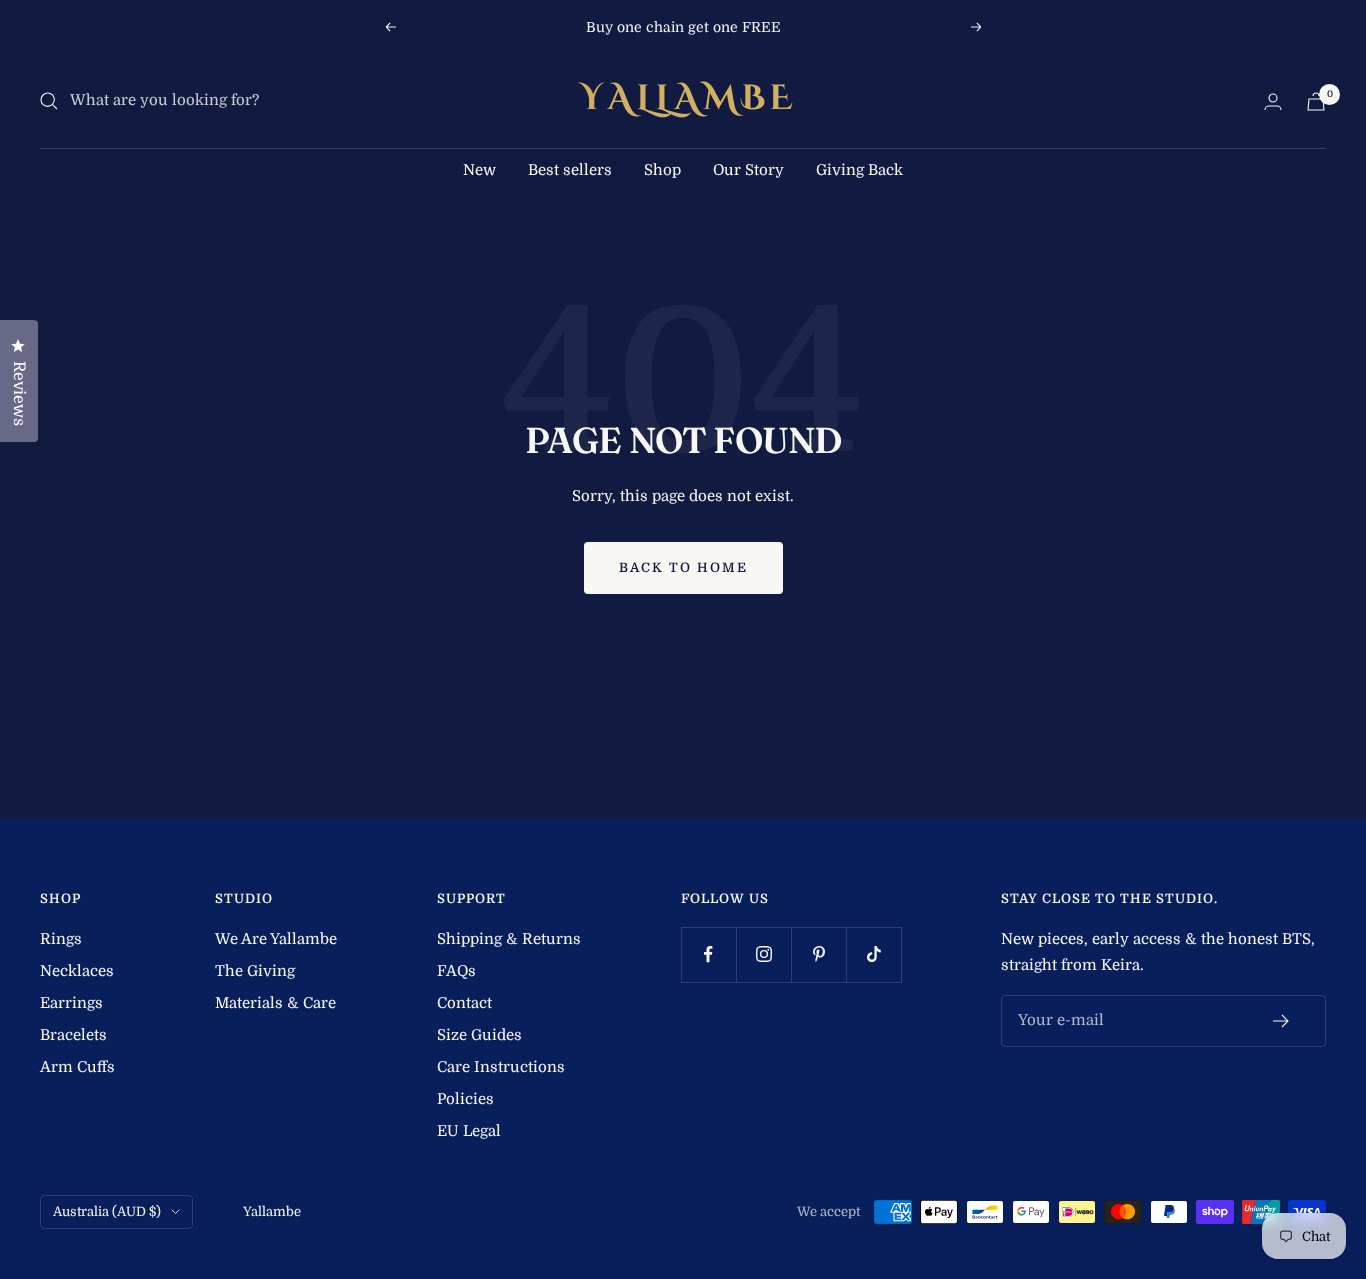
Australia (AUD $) (107, 1211)
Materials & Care (275, 1003)
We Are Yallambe (276, 939)
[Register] (1281, 1021)
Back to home (683, 567)
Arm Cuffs (77, 1067)
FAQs (456, 971)
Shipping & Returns (509, 939)
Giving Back (859, 170)
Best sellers (570, 170)
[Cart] (1316, 101)
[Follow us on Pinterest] (818, 954)
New (479, 170)
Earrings (71, 1003)
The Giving (255, 971)
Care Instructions (501, 1067)
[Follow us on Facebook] (708, 954)
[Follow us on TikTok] (873, 954)
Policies (465, 1099)
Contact (464, 1003)
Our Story (748, 170)
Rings (61, 939)
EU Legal (469, 1131)
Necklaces (77, 971)
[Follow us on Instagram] (763, 954)
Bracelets (73, 1035)
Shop (662, 170)
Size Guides (479, 1035)
